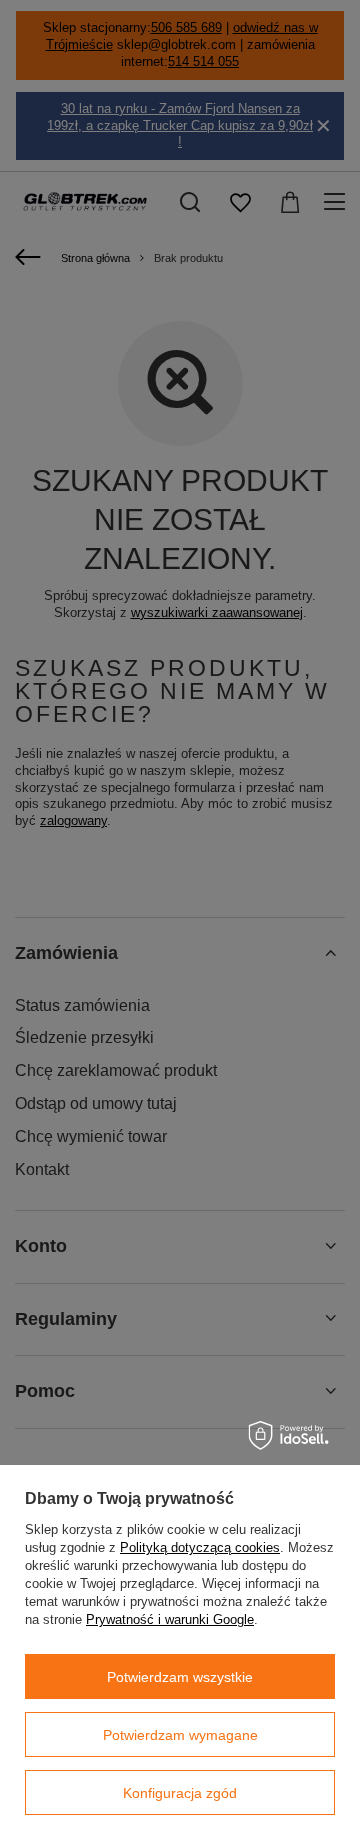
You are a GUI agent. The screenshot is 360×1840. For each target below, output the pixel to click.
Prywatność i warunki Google (170, 1619)
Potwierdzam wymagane (180, 1735)
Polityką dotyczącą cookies (200, 1547)
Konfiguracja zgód (180, 1793)
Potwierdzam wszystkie (180, 1677)
